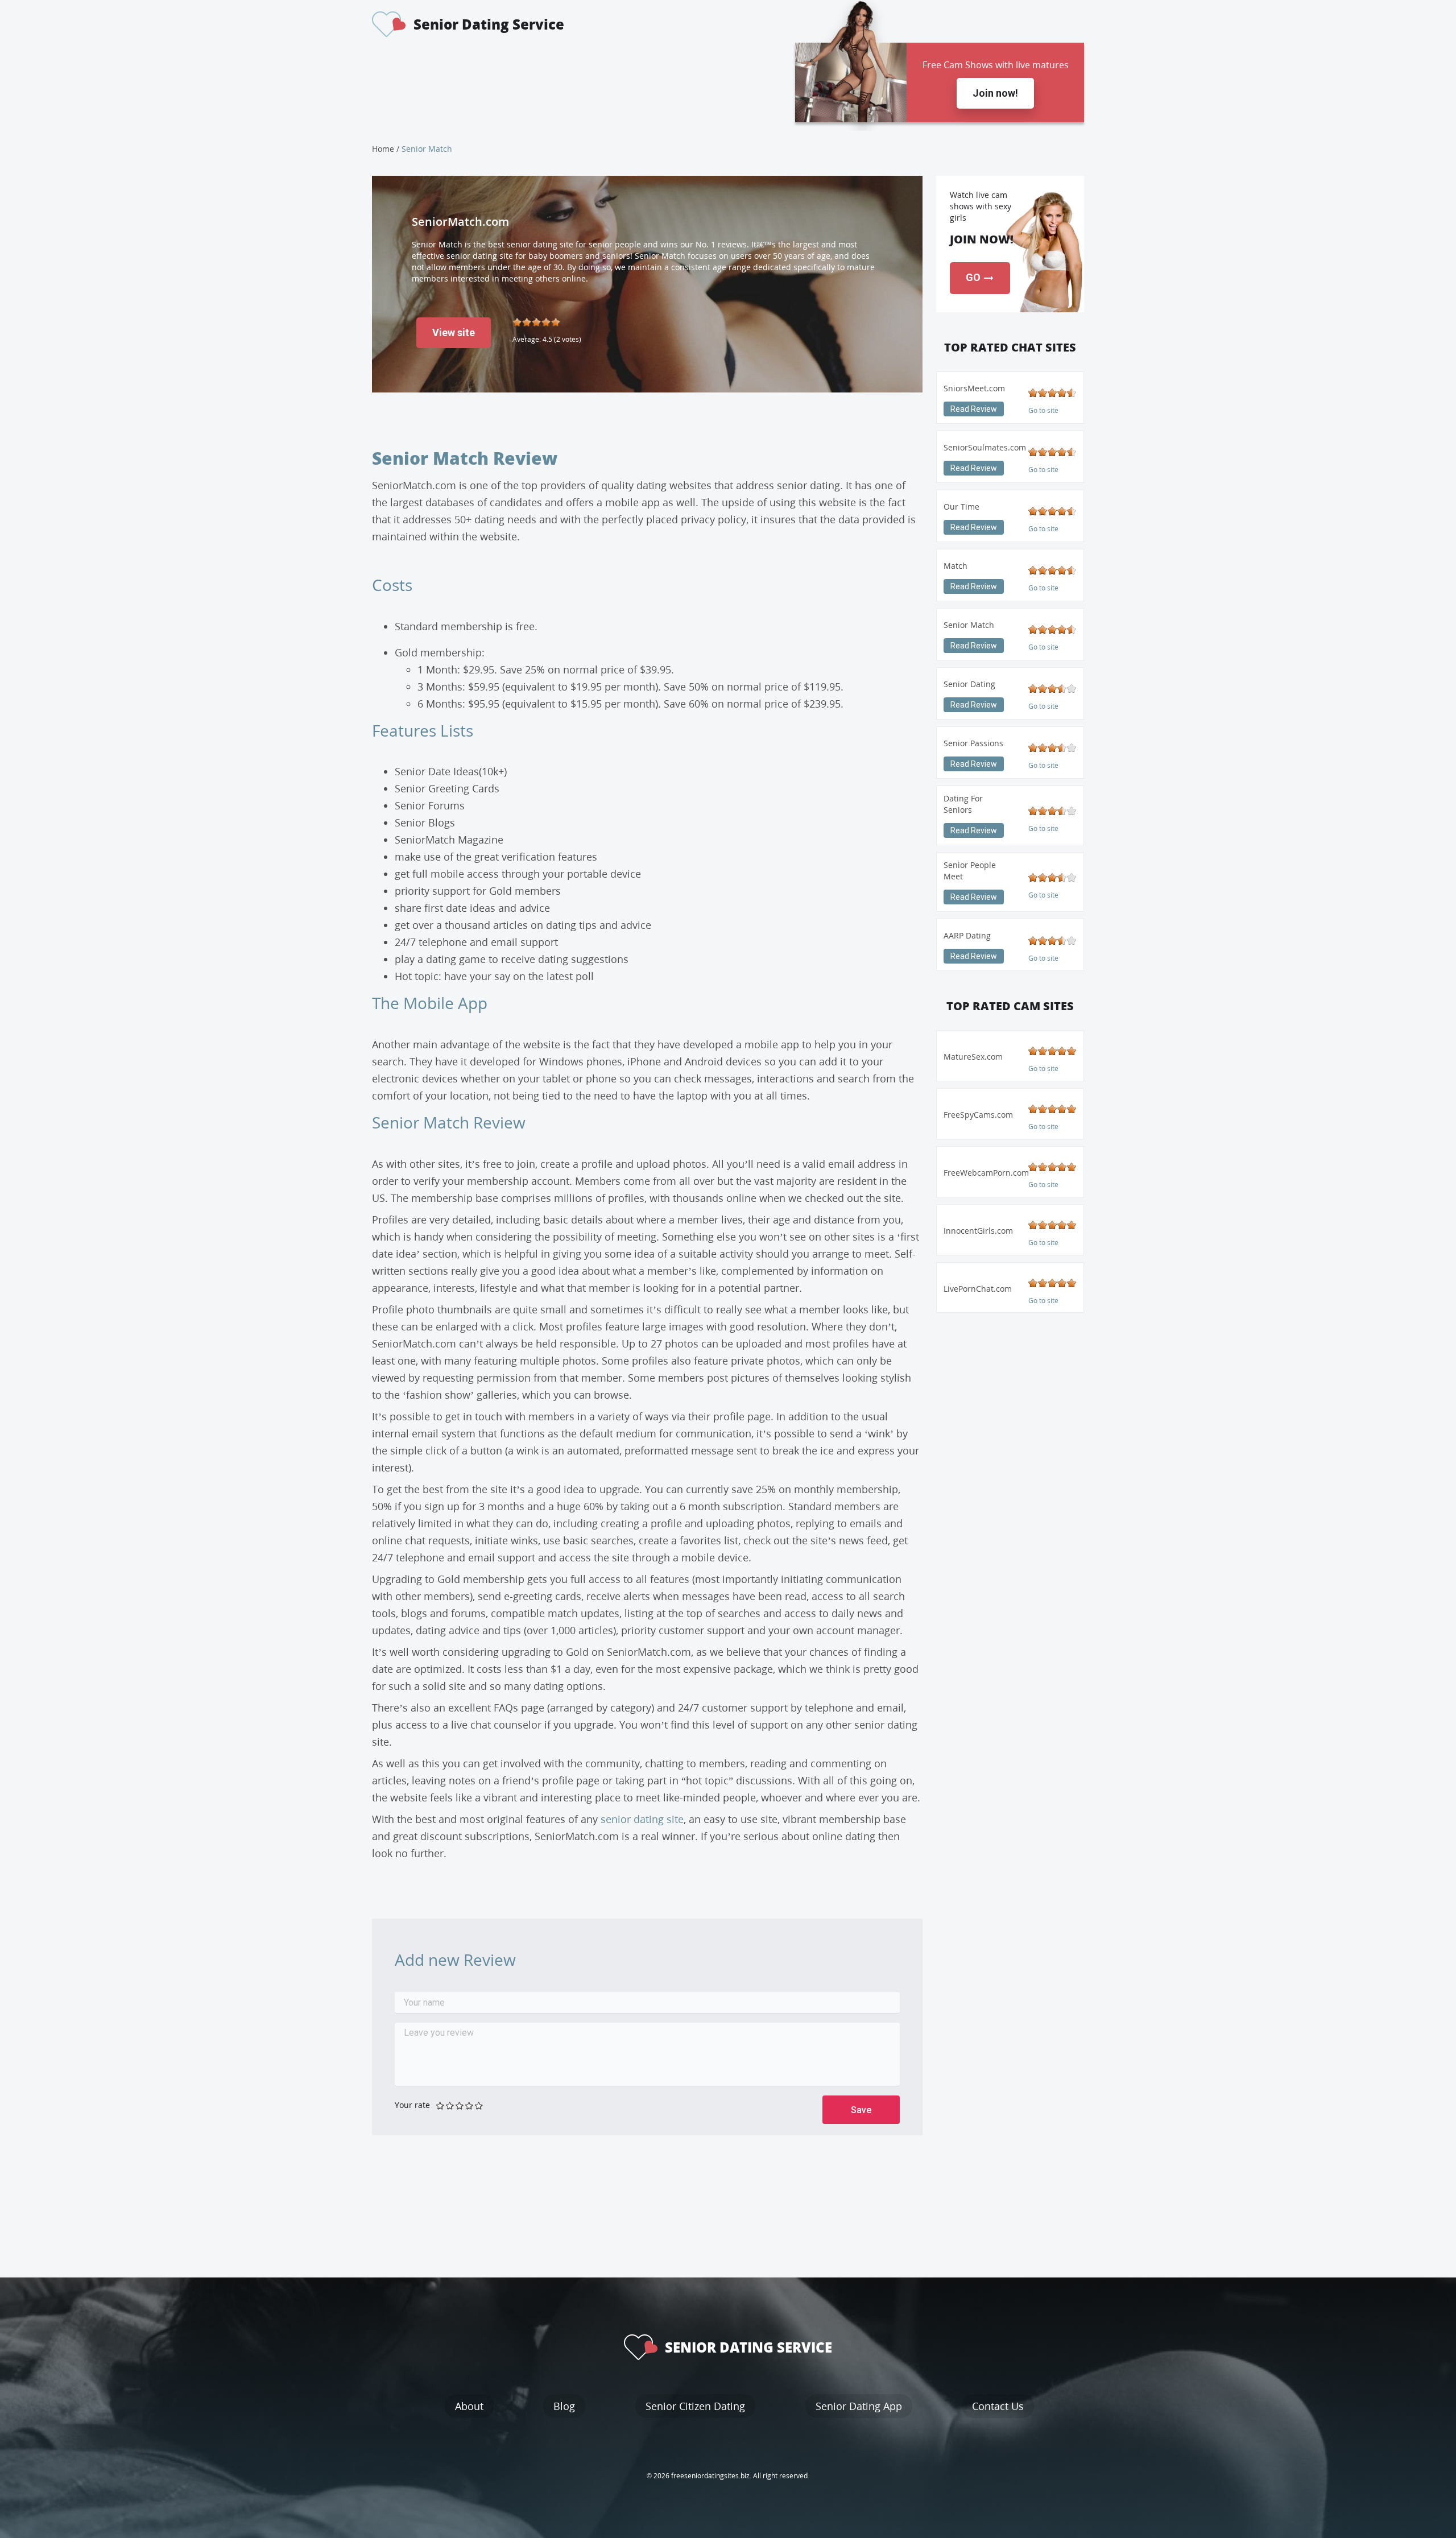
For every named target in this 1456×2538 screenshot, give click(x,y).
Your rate (412, 2105)
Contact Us (998, 2406)
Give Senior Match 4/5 (470, 2105)
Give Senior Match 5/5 (479, 2105)
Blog (564, 2406)
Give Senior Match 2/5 (450, 2105)
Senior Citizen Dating (695, 2406)
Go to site (1043, 410)
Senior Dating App (859, 2406)
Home (383, 149)
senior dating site (642, 1819)
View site (454, 332)
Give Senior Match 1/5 (440, 2105)
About (469, 2406)
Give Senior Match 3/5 (460, 2105)
